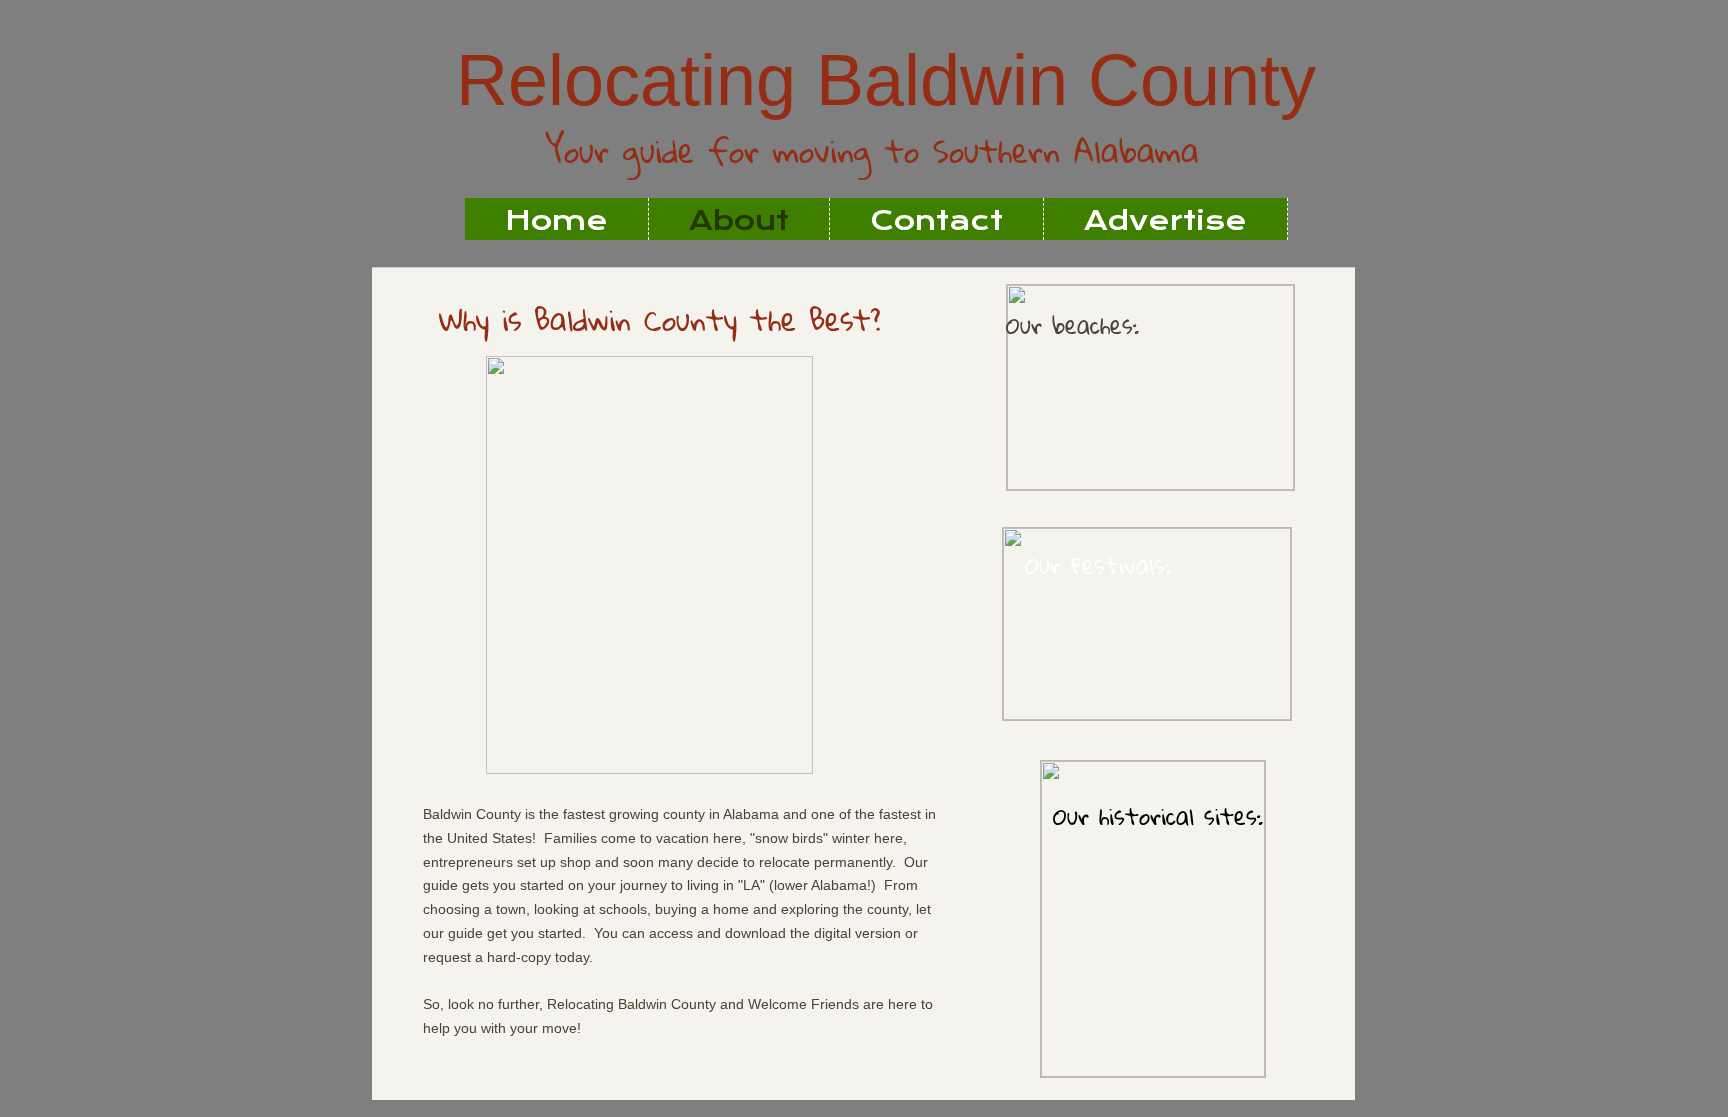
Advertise (1165, 220)
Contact (936, 220)
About (739, 220)
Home (556, 220)
